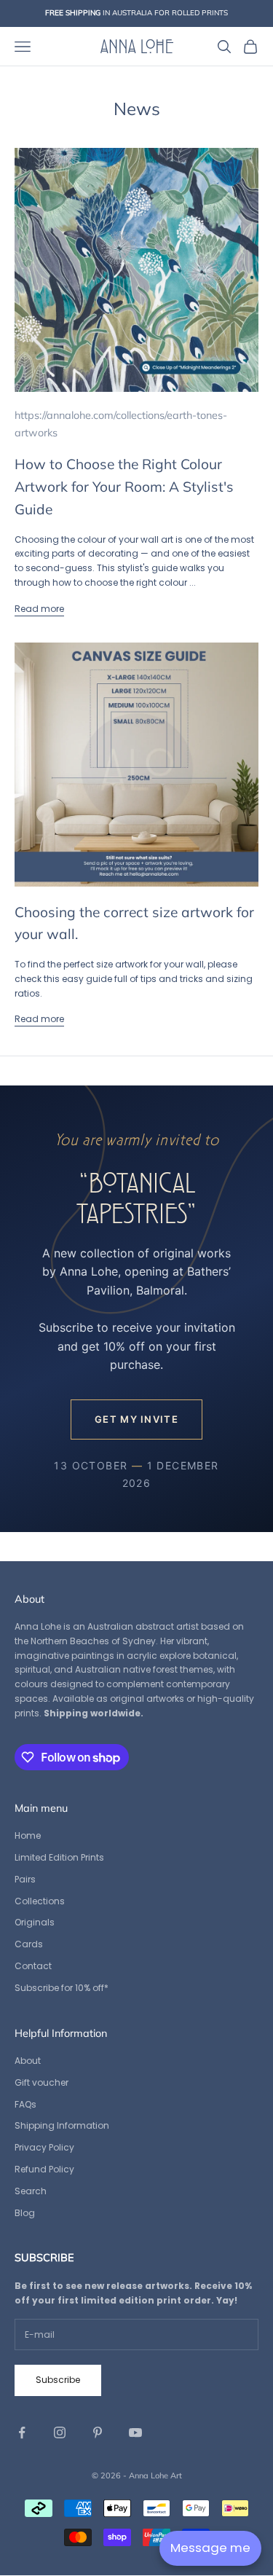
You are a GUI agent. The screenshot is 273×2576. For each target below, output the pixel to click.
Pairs (25, 1879)
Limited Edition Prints (59, 1857)
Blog (25, 2213)
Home (28, 1835)
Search (31, 2191)
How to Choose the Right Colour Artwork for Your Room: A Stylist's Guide (124, 486)
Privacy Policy (44, 2147)
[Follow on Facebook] (22, 2432)
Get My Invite (136, 1419)
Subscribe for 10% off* (62, 1988)
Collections (40, 1901)
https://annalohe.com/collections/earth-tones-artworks (121, 424)
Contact (33, 1966)
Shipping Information (62, 2125)
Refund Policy (44, 2169)
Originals (35, 1922)
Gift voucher (41, 2082)
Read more (39, 609)
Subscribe (58, 2380)
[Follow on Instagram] (60, 2432)
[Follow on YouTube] (135, 2432)
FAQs (25, 2104)
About (28, 2061)
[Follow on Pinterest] (98, 2432)
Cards (29, 1944)
